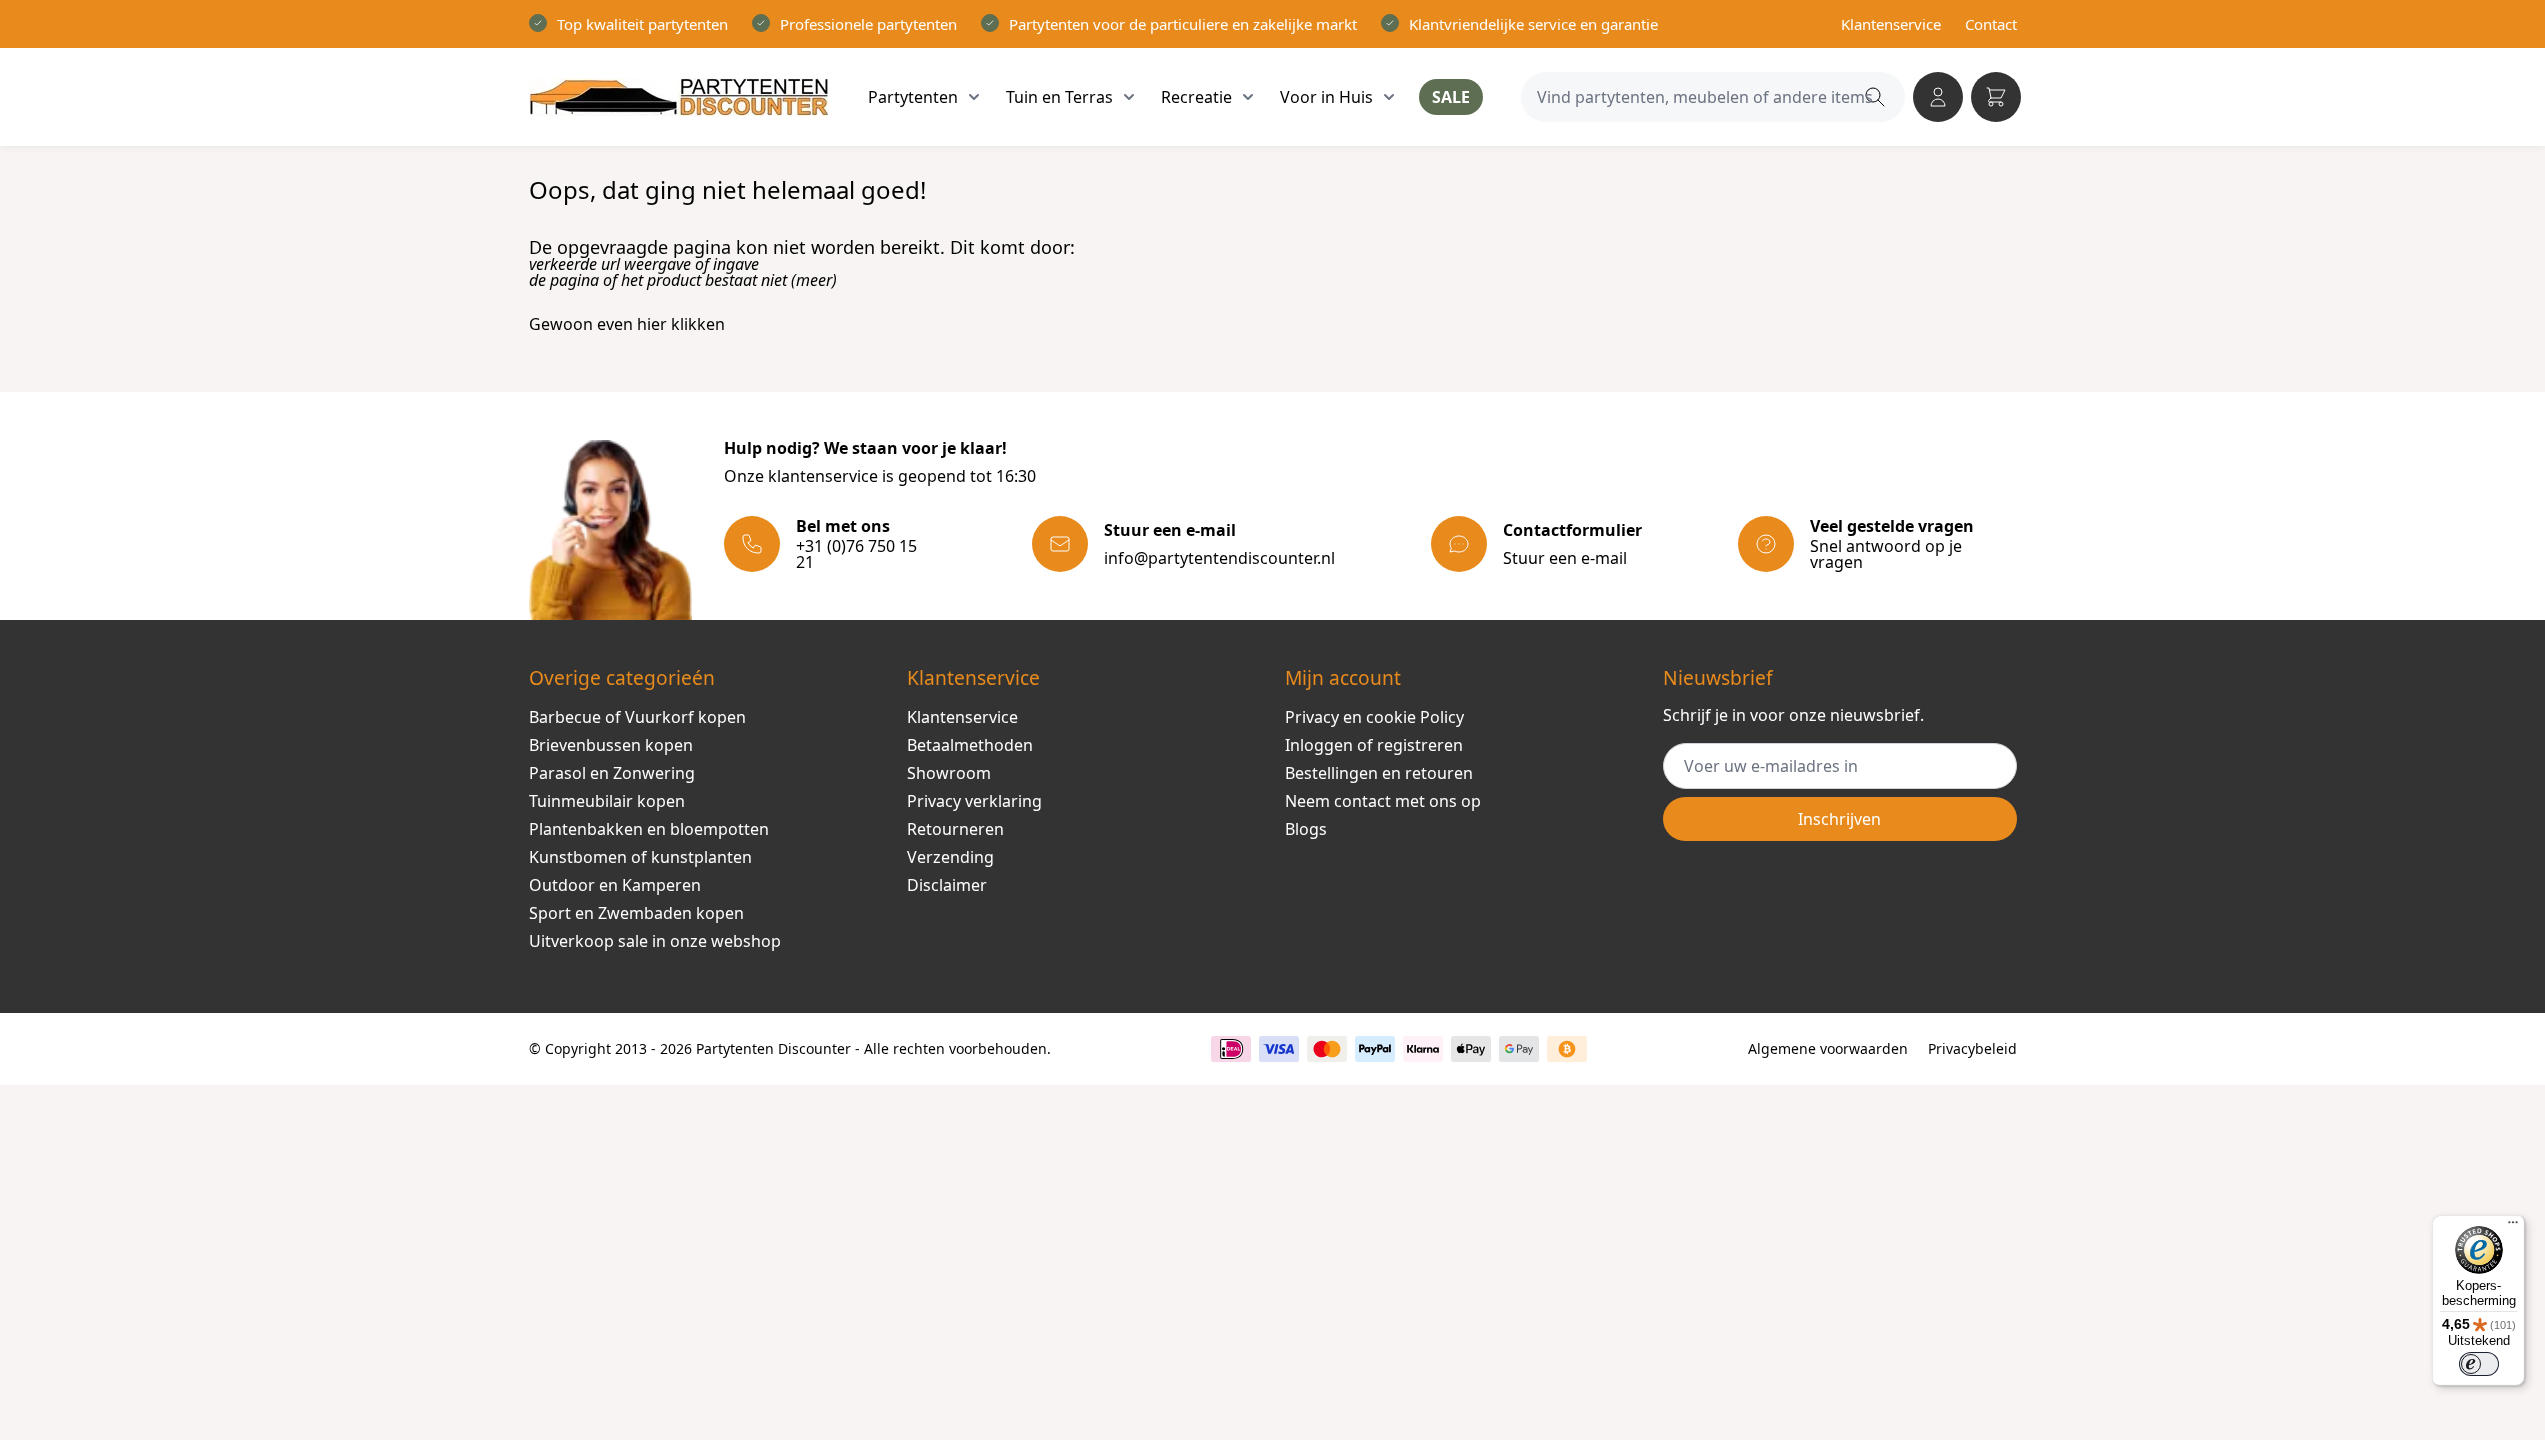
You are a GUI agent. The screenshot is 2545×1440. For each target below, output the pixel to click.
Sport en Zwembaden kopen (636, 913)
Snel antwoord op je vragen (1886, 554)
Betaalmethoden (970, 745)
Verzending (950, 857)
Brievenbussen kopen (611, 745)
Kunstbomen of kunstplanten (640, 857)
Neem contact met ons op (1383, 801)
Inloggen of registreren (1374, 745)
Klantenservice (1891, 24)
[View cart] (1996, 97)
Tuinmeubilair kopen (607, 801)
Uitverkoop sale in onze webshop (655, 941)
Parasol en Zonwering (612, 773)
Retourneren (955, 829)
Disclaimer (947, 885)
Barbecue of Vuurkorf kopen (637, 717)
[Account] (1938, 97)
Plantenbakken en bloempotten (649, 829)
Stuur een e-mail (1565, 558)
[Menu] (2513, 1227)
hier (652, 324)
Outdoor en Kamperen (615, 885)
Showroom (949, 773)
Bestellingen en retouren (1379, 773)
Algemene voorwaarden (1828, 1048)
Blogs (1306, 829)
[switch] (2479, 1364)
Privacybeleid (1972, 1048)
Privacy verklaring (974, 801)
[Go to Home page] (679, 97)
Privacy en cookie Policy (1374, 717)
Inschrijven (1839, 819)
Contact (1991, 24)
